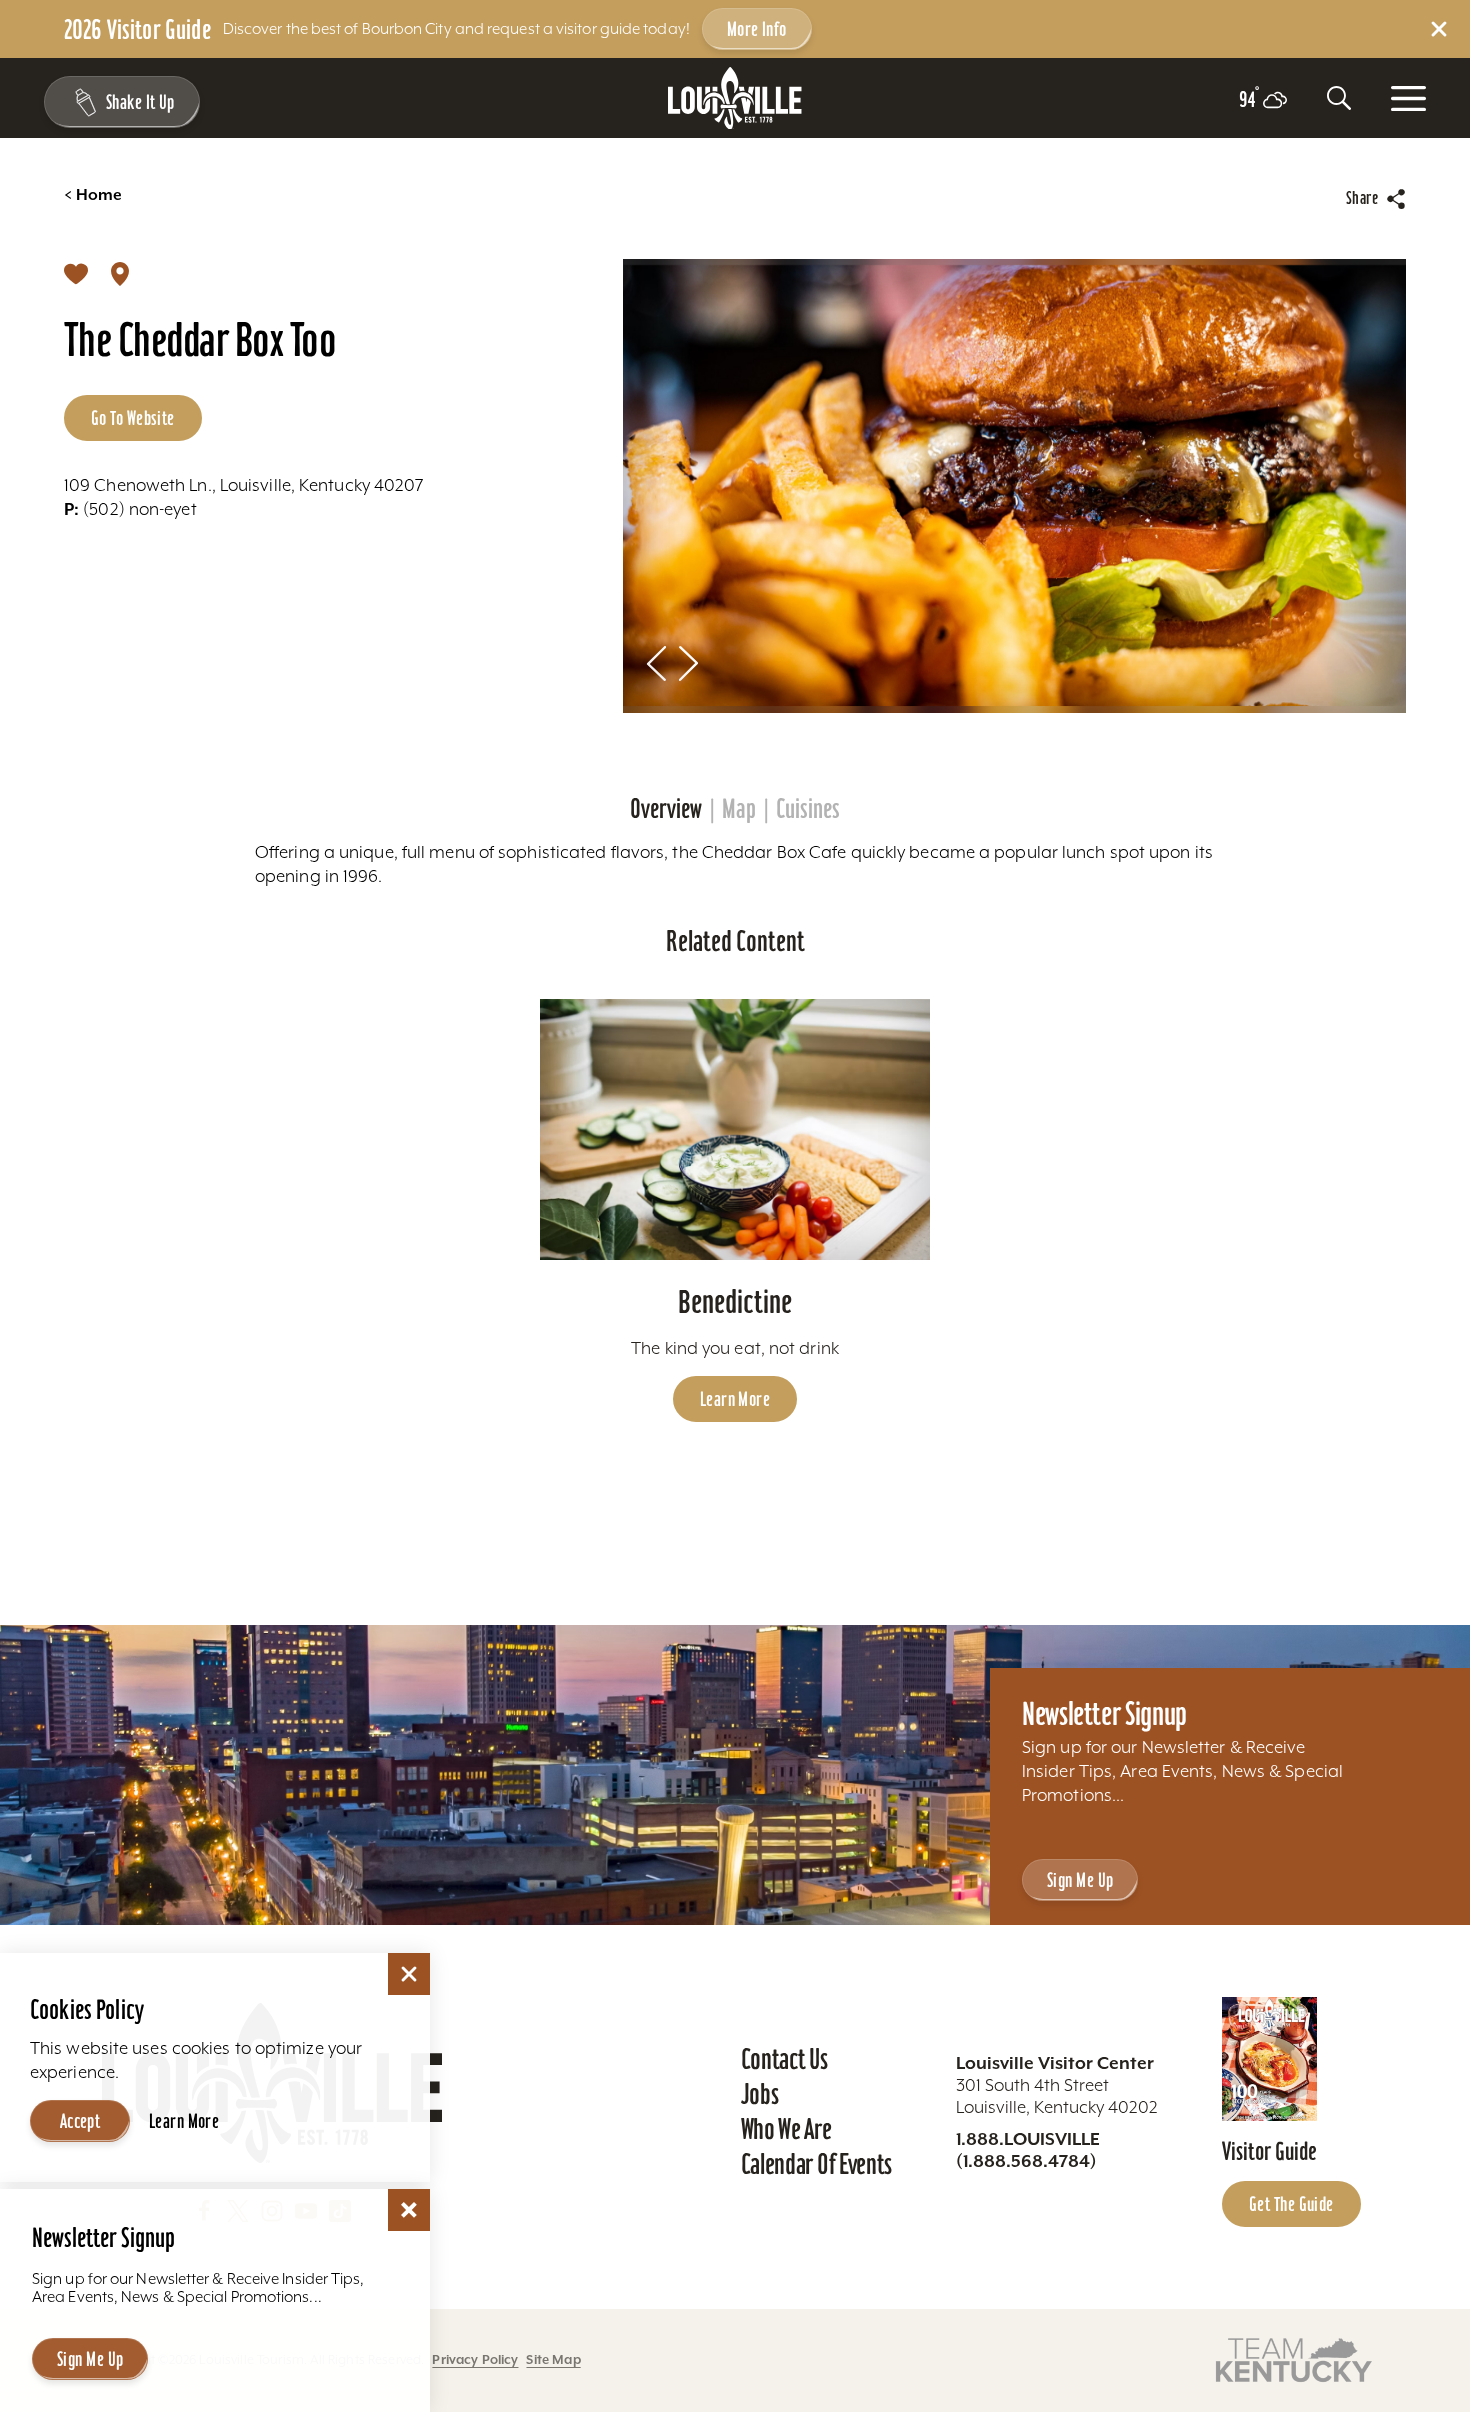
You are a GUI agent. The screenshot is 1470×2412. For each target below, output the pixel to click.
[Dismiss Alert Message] (1439, 29)
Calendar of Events (816, 2164)
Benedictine (735, 1301)
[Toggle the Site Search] (1339, 98)
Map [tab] (739, 809)
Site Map (553, 2359)
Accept (80, 2121)
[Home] (735, 98)
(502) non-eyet (130, 509)
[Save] (76, 273)
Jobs (760, 2094)
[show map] (120, 273)
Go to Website (133, 418)
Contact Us (784, 2059)
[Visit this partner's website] (1294, 2358)
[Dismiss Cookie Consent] (409, 1974)
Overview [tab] (666, 809)
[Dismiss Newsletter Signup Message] (409, 2210)
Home (93, 195)
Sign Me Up (1080, 1880)
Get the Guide (1291, 2204)
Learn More (735, 1399)
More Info (757, 29)
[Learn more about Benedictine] (735, 1129)
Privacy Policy (475, 2359)
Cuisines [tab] (808, 809)
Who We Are (786, 2129)
